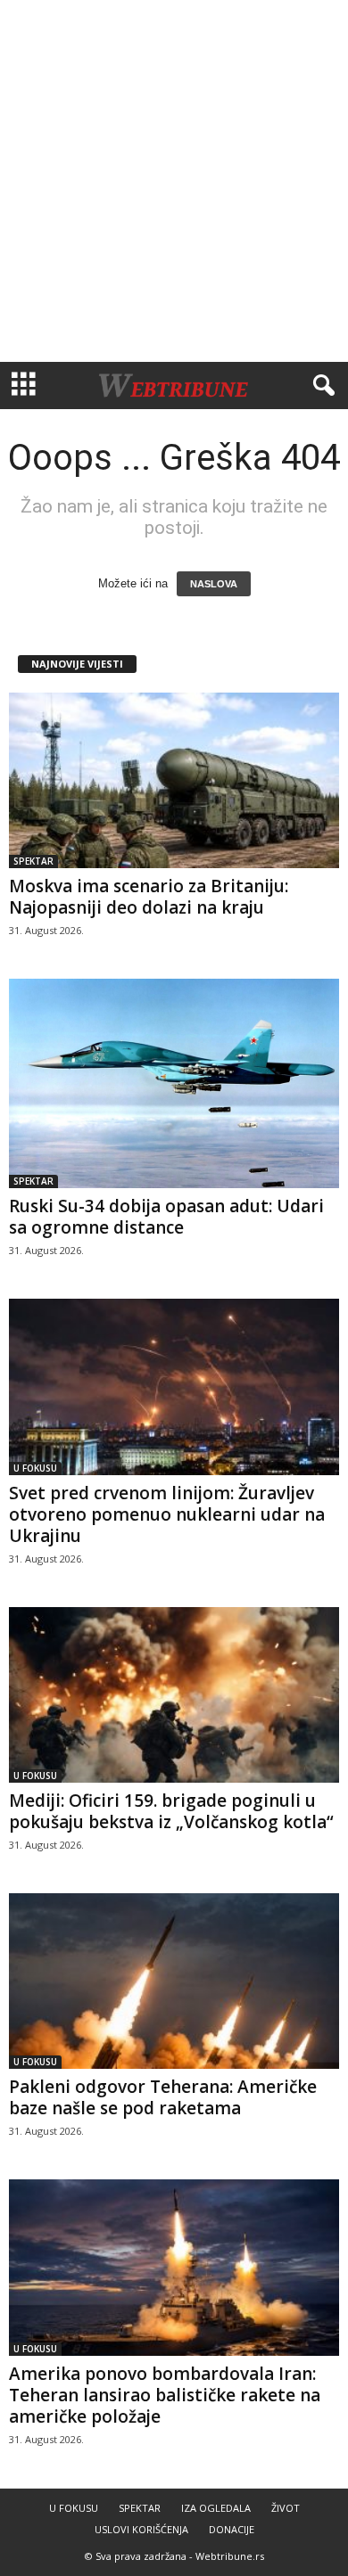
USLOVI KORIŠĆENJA (141, 2529)
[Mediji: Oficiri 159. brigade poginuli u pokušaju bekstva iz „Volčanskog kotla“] (174, 1695)
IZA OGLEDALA (216, 2508)
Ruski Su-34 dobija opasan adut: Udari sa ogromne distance (166, 1217)
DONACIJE (232, 2529)
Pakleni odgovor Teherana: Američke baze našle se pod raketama (163, 2097)
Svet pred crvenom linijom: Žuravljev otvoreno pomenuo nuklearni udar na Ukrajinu (167, 1514)
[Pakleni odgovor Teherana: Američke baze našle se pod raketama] (174, 1981)
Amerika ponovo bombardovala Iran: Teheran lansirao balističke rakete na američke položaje (165, 2395)
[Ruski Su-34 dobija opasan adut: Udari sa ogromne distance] (174, 1083)
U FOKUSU (35, 1468)
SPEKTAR (33, 861)
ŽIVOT (286, 2508)
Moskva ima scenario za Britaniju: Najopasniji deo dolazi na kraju (149, 897)
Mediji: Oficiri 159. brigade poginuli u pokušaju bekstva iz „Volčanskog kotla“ (171, 1811)
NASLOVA (214, 584)
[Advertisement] (174, 181)
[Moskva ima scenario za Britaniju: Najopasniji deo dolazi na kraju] (174, 780)
